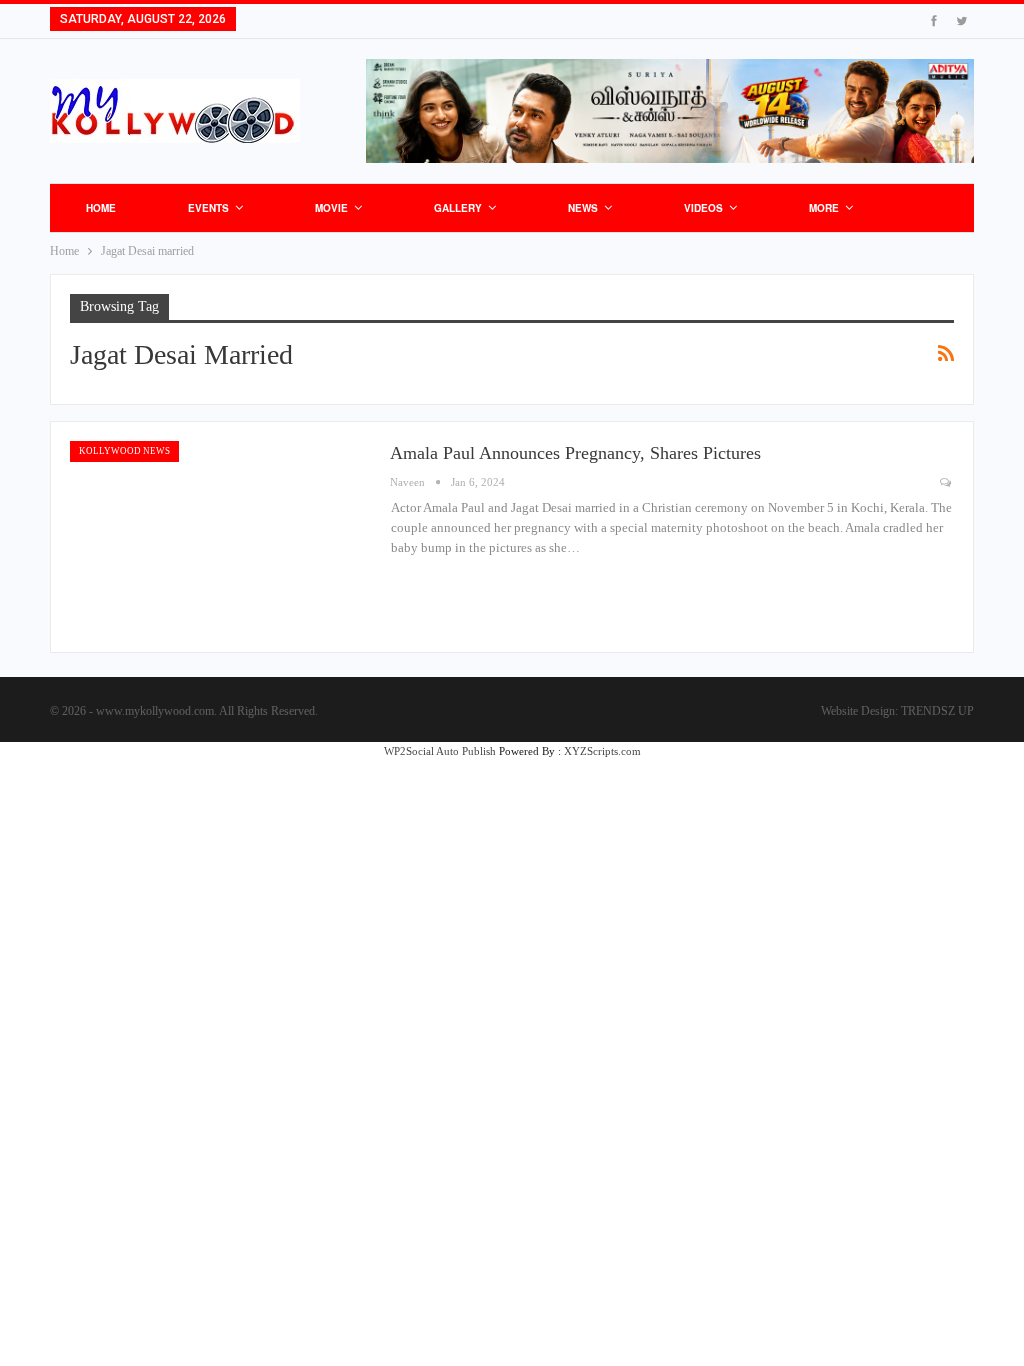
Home (101, 208)
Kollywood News (124, 451)
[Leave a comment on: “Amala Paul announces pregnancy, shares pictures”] (947, 482)
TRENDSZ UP (937, 711)
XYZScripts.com (602, 751)
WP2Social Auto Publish (440, 751)
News (583, 208)
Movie (331, 208)
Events (208, 208)
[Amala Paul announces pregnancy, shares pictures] (220, 537)
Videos (703, 208)
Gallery (458, 208)
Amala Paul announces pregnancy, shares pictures (575, 453)
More (824, 208)
